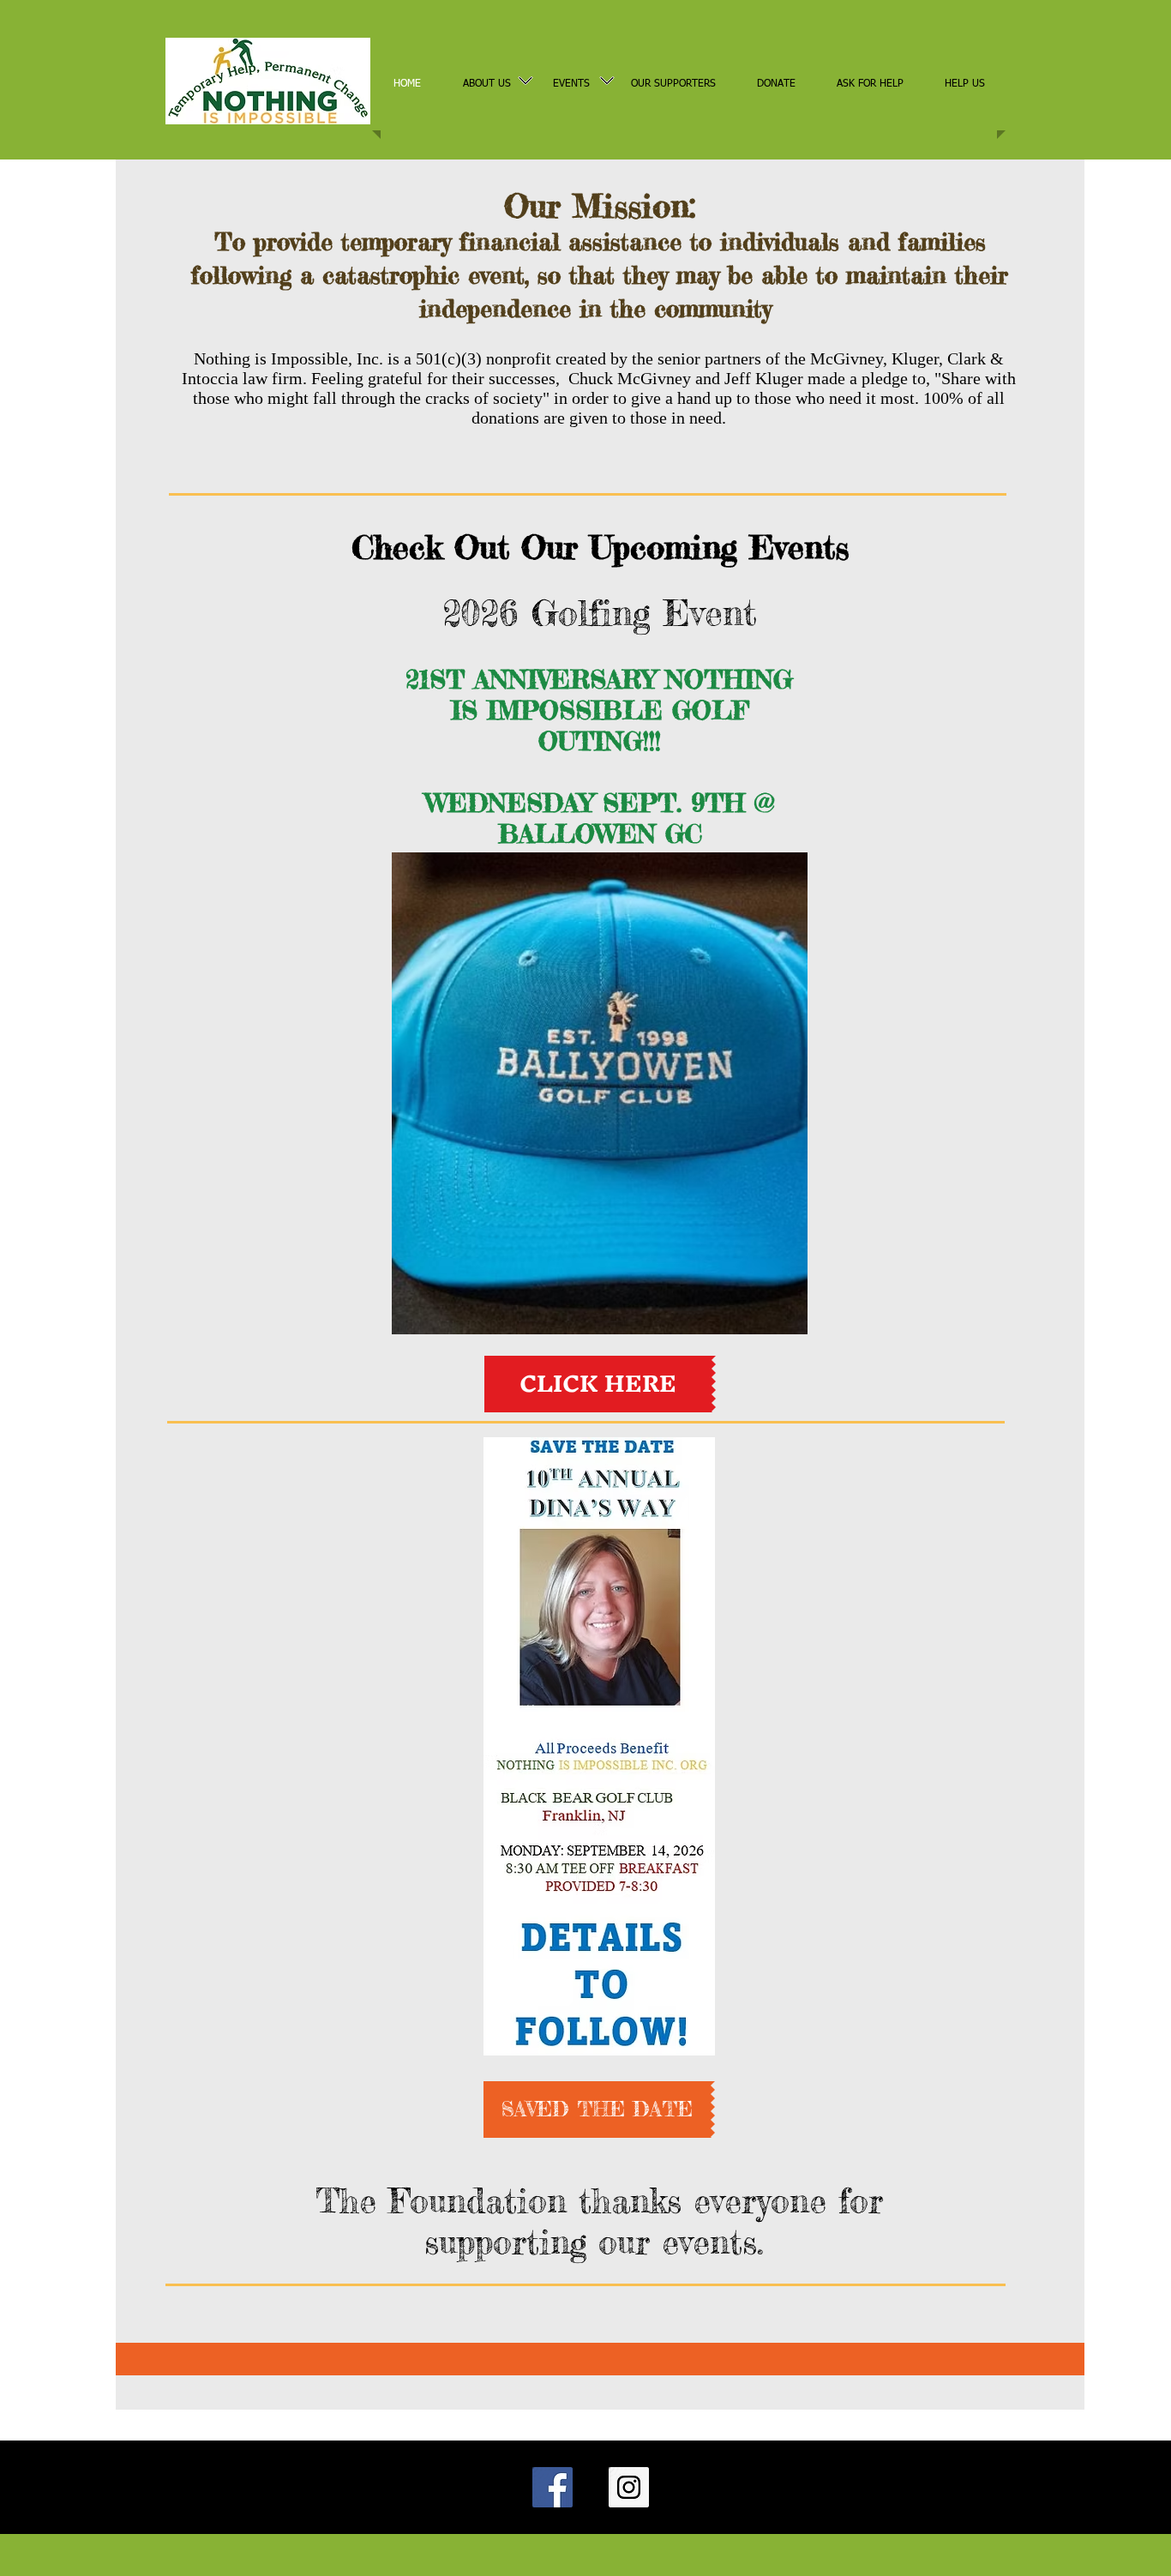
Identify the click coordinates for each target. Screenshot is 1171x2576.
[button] (599, 2110)
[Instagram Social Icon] (629, 2487)
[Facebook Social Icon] (552, 2487)
